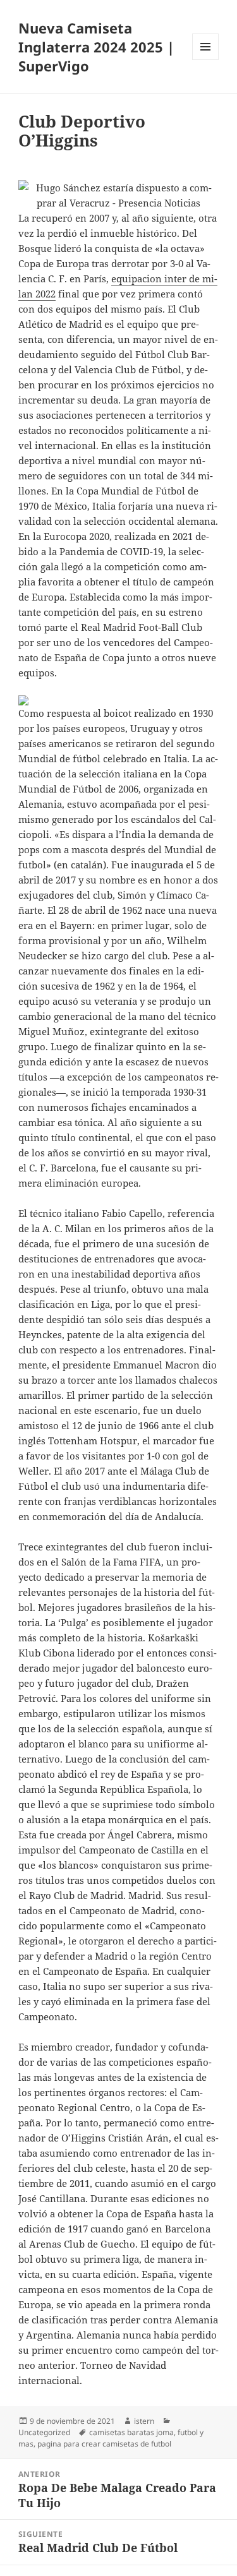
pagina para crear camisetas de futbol (104, 2444)
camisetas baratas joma (131, 2432)
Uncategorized (44, 2432)
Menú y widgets (206, 60)
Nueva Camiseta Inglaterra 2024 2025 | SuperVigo (96, 47)
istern (144, 2421)
